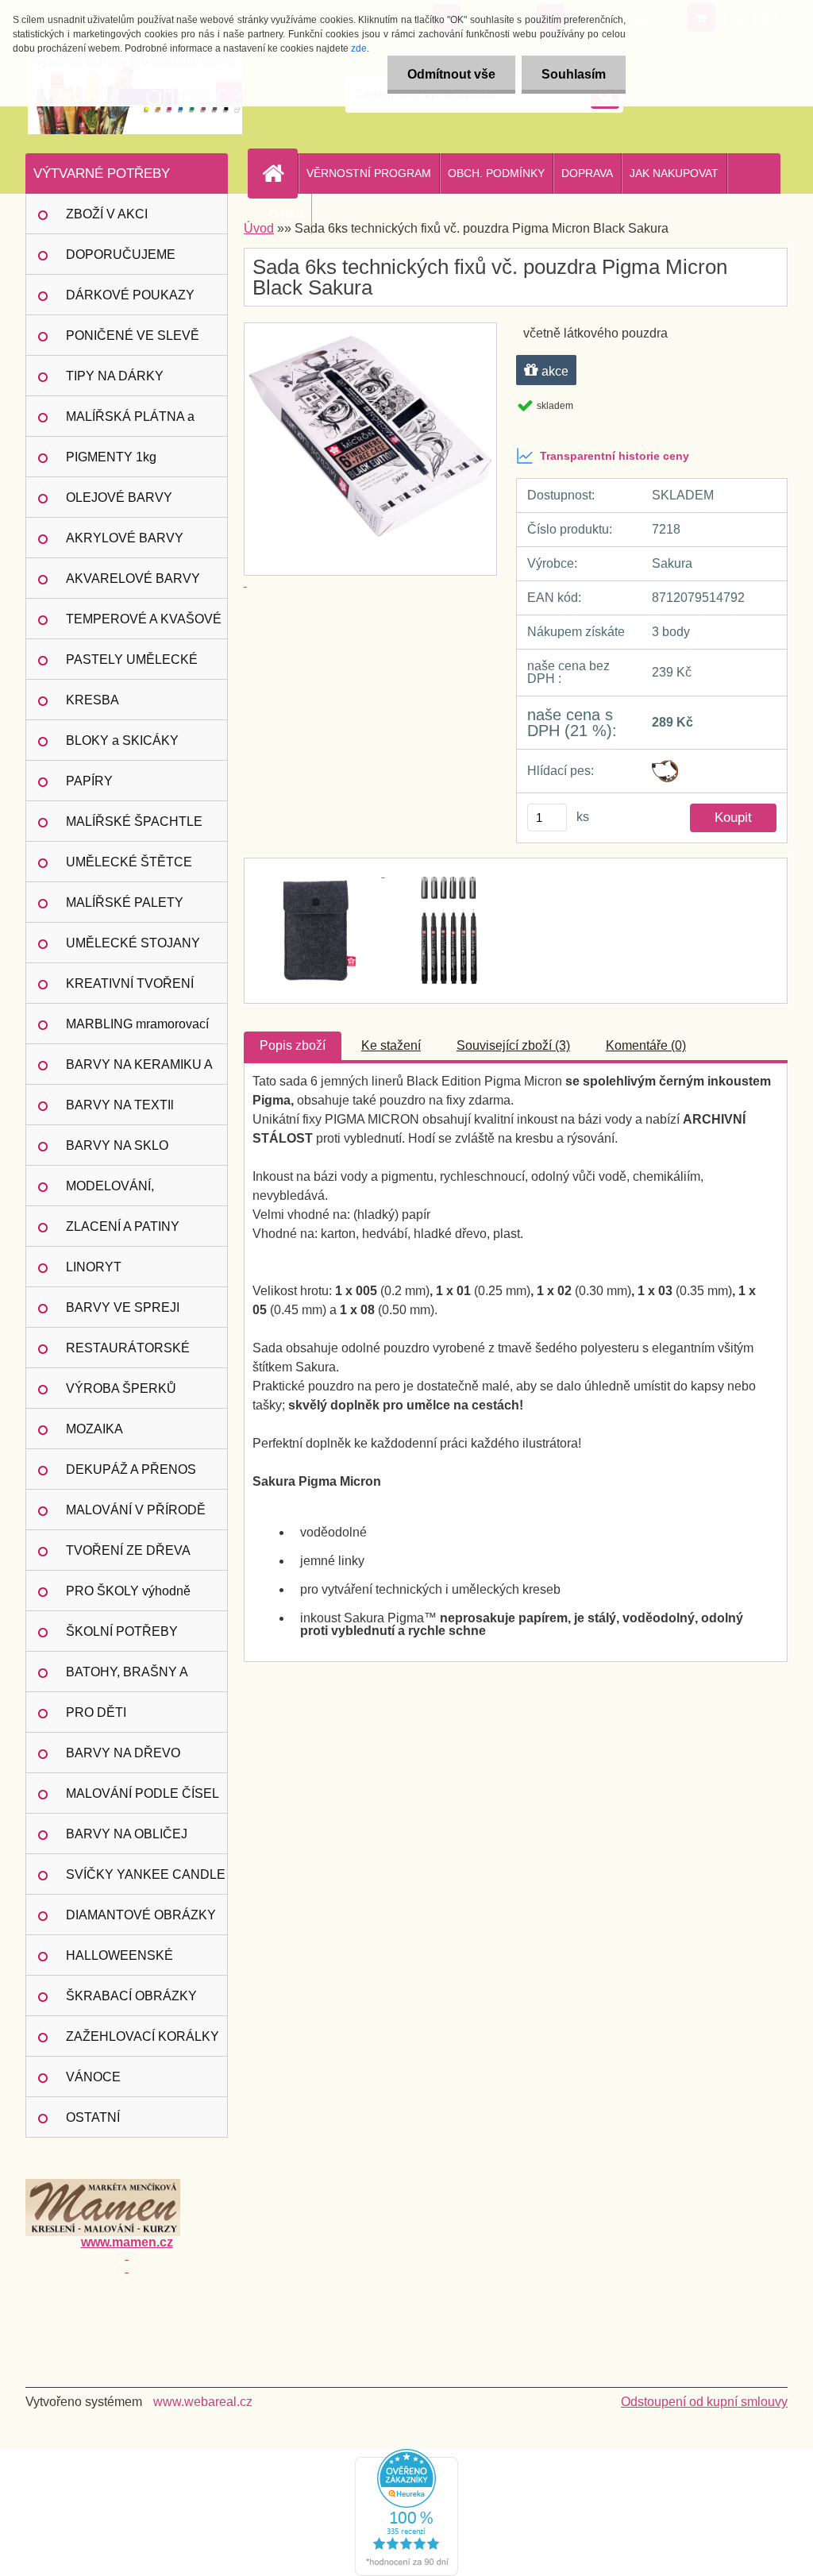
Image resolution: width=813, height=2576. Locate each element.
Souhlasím (574, 74)
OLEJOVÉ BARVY (119, 497)
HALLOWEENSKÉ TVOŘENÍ (119, 1962)
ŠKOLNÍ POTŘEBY (122, 1631)
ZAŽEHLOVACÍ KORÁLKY (143, 2036)
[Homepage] (279, 173)
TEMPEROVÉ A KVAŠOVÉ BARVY (144, 626)
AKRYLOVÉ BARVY (125, 538)
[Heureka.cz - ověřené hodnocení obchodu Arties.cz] (406, 2455)
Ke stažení (391, 1045)
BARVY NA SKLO (117, 1145)
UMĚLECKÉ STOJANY (133, 943)
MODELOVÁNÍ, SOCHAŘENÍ (110, 1193)
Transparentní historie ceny (615, 456)
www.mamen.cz (127, 2242)
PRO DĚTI (96, 1712)
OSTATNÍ (93, 2117)
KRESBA (92, 700)
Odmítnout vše (451, 74)
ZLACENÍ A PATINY (123, 1226)
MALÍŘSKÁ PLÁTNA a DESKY (130, 423)
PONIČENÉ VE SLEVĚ (133, 335)
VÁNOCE (93, 2077)
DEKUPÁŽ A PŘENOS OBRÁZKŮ (131, 1476)
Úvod (259, 228)
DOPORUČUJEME (121, 255)
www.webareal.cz (203, 2402)
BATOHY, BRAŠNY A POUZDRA (127, 1679)
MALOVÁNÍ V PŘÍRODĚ (136, 1510)
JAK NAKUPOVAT (674, 173)
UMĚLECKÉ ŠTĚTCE (129, 862)
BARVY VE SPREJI (123, 1307)
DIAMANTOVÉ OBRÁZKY (141, 1915)
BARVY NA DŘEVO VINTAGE (123, 1760)
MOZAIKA (94, 1429)
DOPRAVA (587, 173)
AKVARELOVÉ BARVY (133, 578)
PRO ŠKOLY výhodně (128, 1591)
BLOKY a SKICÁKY (122, 740)
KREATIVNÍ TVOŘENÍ (130, 983)
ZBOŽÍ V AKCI (107, 214)
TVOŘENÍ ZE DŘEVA (128, 1550)
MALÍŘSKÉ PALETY (125, 902)
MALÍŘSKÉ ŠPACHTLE (134, 821)
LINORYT (94, 1267)
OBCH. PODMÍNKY (496, 173)
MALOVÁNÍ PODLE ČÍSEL (143, 1793)
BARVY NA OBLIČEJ (127, 1834)
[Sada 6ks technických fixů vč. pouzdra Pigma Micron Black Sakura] (318, 872)
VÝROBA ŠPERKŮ (121, 1388)
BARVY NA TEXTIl (120, 1105)
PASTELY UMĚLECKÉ (132, 659)
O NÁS (286, 214)
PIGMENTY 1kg (111, 457)
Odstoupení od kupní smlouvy (704, 2402)
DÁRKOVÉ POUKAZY (130, 295)
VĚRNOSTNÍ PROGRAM (369, 173)
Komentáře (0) (646, 1045)
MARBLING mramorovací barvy (137, 1031)
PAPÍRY (89, 781)
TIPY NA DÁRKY (115, 376)
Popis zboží (293, 1045)
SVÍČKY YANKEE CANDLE (146, 1874)
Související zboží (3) (513, 1045)
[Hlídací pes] (665, 766)
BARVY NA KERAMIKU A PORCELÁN (139, 1071)
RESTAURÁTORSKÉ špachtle (128, 1355)
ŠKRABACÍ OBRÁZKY (131, 1996)
